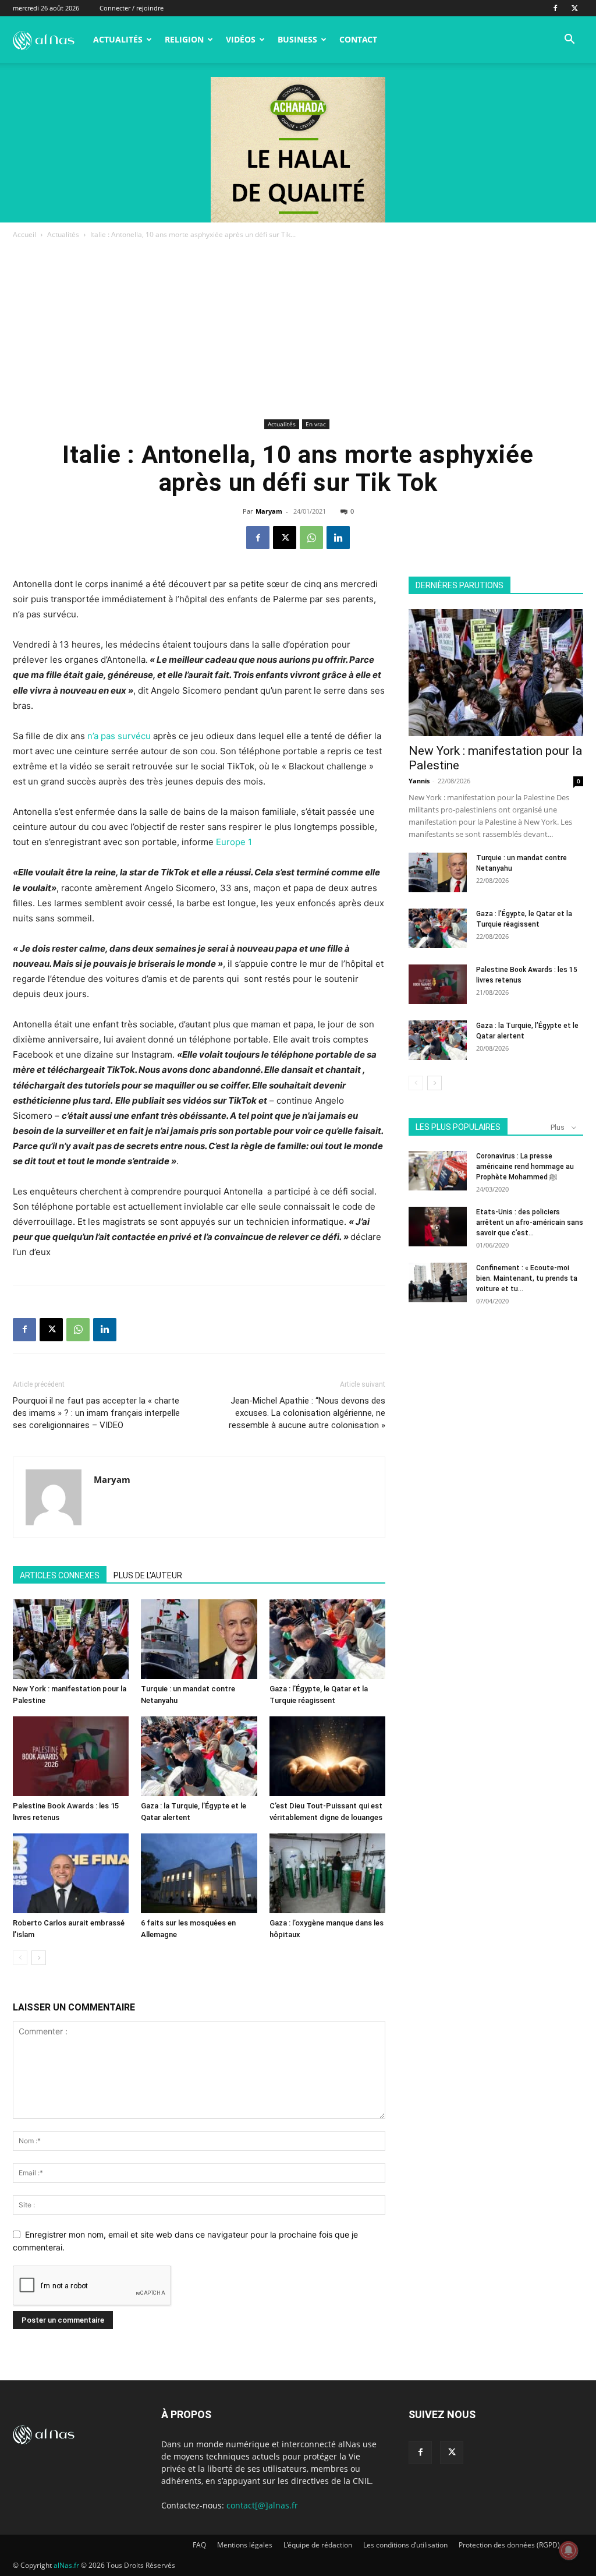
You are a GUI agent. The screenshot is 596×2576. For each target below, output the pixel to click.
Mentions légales (245, 2545)
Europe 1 (234, 842)
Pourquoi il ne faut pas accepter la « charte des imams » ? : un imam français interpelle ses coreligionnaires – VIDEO (96, 1413)
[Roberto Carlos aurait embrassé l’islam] (71, 1873)
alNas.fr (66, 2565)
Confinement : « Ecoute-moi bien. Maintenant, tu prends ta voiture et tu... (527, 1278)
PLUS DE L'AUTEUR (148, 1575)
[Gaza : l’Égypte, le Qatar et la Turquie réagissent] (327, 1639)
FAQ (199, 2545)
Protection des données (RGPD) (509, 2545)
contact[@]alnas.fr (262, 2505)
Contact (358, 39)
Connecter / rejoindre (132, 8)
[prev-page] (20, 1958)
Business (297, 39)
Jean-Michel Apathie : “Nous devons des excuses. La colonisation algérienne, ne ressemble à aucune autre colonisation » (307, 1413)
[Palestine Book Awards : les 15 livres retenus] (71, 1756)
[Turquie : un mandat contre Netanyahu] (199, 1639)
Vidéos (241, 39)
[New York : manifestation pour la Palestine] (71, 1639)
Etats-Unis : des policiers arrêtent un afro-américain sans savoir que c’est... (530, 1222)
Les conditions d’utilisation (405, 2545)
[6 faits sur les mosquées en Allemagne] (199, 1873)
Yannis (419, 781)
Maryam (269, 511)
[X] (574, 8)
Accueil (24, 234)
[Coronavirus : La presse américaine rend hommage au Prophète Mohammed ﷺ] (438, 1171)
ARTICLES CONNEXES (60, 1575)
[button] (569, 40)
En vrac (316, 424)
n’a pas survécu (118, 736)
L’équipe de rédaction (318, 2545)
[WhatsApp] (311, 538)
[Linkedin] (338, 538)
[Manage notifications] (569, 2550)
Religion (184, 39)
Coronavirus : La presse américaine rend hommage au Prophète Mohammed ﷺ (525, 1167)
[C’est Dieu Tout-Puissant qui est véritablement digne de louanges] (327, 1756)
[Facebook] (555, 8)
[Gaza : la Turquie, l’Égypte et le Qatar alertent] (199, 1756)
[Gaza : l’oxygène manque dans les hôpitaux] (327, 1873)
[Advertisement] (298, 328)
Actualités (118, 39)
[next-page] (39, 1958)
